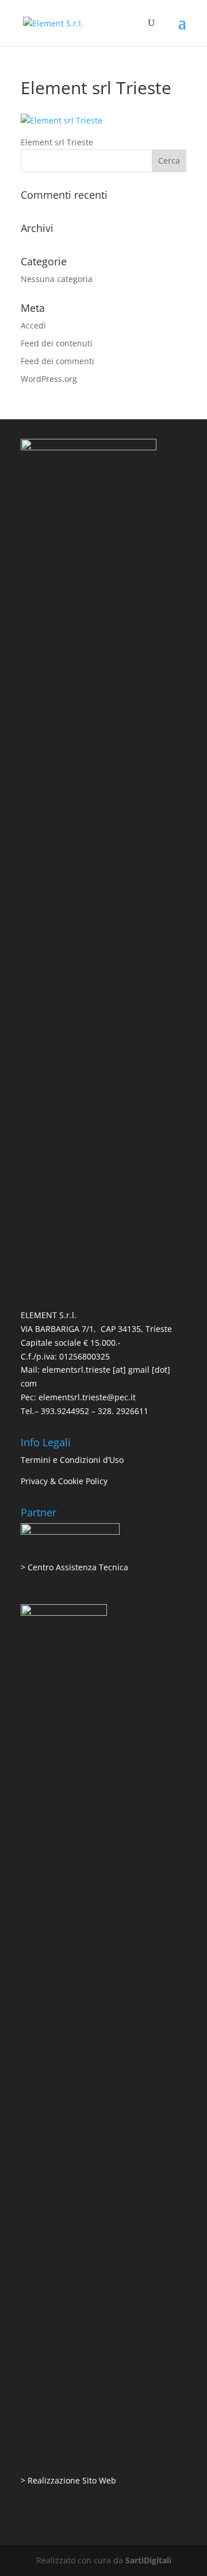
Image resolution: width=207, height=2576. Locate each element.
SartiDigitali (148, 2560)
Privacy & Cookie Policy (64, 1481)
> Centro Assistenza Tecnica (74, 1567)
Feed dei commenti (57, 361)
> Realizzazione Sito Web (68, 2480)
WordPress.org (49, 379)
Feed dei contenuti (57, 343)
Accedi (33, 325)
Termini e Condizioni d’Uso (72, 1460)
